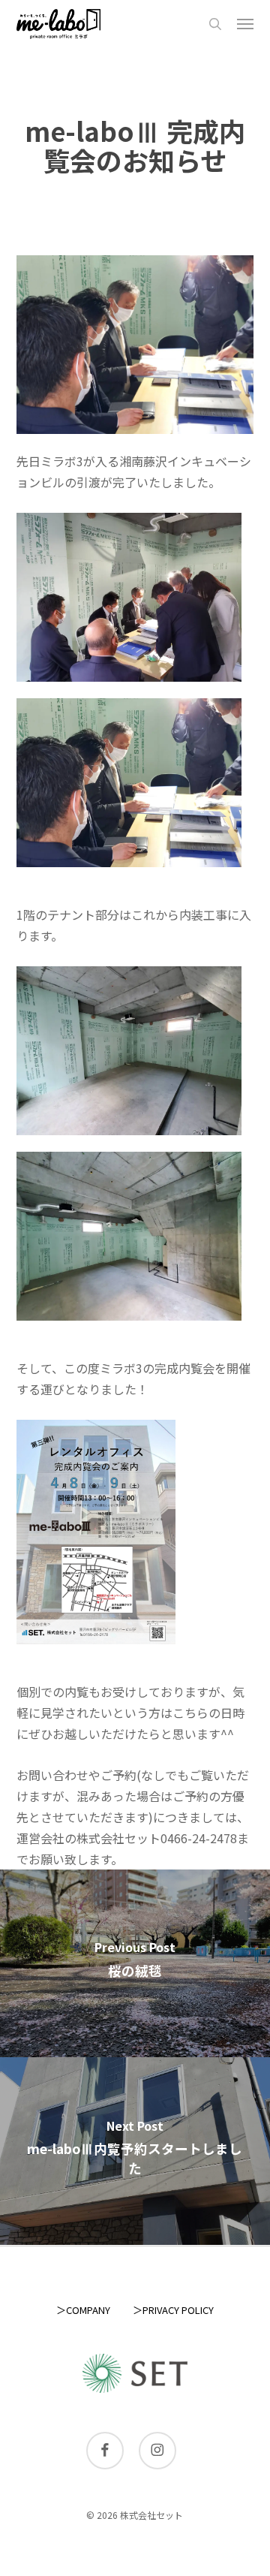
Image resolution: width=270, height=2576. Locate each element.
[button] (245, 24)
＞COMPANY (83, 2310)
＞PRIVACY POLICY (173, 2310)
